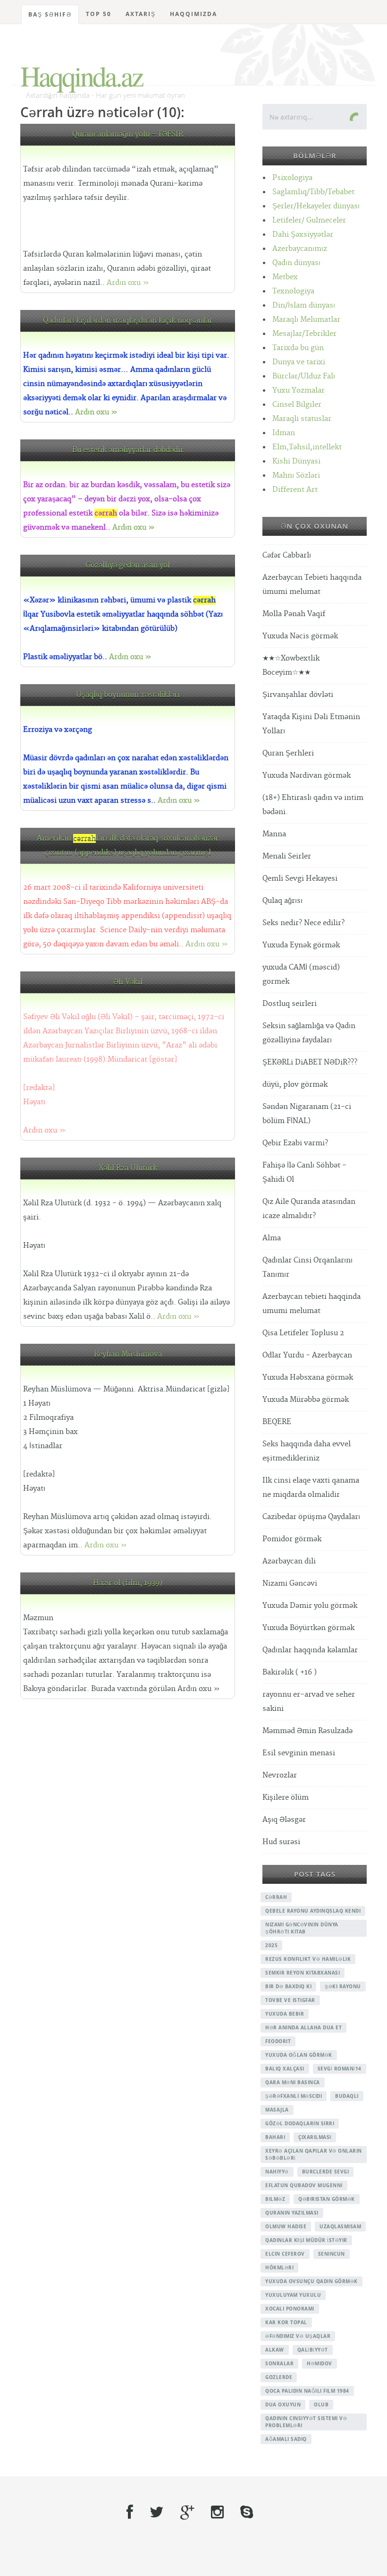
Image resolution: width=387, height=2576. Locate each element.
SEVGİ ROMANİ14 (340, 2069)
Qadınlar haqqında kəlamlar (310, 1650)
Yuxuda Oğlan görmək (299, 2055)
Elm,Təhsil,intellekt (307, 447)
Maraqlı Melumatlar (306, 320)
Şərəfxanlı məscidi (294, 2096)
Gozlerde (279, 2377)
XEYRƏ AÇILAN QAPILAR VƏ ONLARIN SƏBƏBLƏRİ (314, 2154)
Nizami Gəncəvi (290, 1584)
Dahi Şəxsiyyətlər (303, 235)
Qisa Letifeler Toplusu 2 (303, 1333)
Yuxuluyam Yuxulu (293, 2295)
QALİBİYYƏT (313, 2350)
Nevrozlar (280, 1775)
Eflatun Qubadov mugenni (304, 2185)
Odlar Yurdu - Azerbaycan (307, 1355)
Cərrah (276, 1897)
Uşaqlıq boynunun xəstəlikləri (128, 695)
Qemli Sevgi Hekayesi (300, 879)
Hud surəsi (281, 1842)
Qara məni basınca (293, 2082)
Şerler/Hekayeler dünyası (316, 206)
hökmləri (279, 2267)
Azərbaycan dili (289, 1561)
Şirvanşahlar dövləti (298, 695)
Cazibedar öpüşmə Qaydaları (311, 1517)
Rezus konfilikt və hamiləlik (308, 1959)
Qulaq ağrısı (282, 901)
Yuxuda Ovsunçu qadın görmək (311, 2281)
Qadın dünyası (296, 263)
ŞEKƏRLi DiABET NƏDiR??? (310, 1062)
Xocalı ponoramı (290, 2309)
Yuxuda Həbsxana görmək (308, 1378)
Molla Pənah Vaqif (294, 614)
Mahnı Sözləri (296, 476)
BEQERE (277, 1422)
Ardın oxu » (128, 283)
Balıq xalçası (285, 2069)
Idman (284, 433)
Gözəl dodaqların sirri (300, 2123)
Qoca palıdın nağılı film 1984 (307, 2391)
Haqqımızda (193, 14)
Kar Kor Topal (286, 2322)
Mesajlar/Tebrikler (304, 334)
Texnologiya (293, 291)
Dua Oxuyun (283, 2404)
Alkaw (275, 2350)
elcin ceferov (285, 2254)
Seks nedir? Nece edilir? (303, 923)
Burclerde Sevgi (326, 2172)
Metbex (285, 277)
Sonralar (279, 2363)
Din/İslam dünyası (304, 305)
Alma (272, 1238)
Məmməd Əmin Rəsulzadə (307, 1731)
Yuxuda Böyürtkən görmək (308, 1628)
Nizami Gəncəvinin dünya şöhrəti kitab (302, 1928)
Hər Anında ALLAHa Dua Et (303, 2027)
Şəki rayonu (343, 1986)
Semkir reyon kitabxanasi (303, 1973)
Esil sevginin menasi (299, 1753)
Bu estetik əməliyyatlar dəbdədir (128, 450)
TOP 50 (99, 14)
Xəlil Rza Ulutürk (128, 1168)
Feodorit (278, 2041)
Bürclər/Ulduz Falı (304, 376)
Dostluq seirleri (290, 1004)
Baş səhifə (50, 14)
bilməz (275, 2199)
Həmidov (320, 2363)
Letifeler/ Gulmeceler (309, 220)
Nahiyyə (277, 2172)
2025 (271, 1945)
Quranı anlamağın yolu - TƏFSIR (128, 134)
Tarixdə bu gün (298, 348)
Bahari (275, 2137)
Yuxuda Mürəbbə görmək (306, 1400)
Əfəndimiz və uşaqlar (298, 2336)
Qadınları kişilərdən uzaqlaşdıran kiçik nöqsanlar (128, 321)
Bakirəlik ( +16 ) (290, 1672)
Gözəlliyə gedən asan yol (128, 565)
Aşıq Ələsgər (284, 1820)
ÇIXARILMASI (315, 2137)
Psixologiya (292, 178)
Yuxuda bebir (285, 2014)
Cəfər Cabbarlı (287, 555)
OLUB (321, 2404)
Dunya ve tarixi (299, 362)
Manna (274, 834)
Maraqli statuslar (302, 419)
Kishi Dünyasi (296, 461)
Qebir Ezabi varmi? (295, 1143)
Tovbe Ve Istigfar (290, 2000)
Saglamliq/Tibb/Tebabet (313, 192)
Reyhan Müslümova (128, 1354)
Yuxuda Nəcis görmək (300, 636)
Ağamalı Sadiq (286, 2439)
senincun (332, 2254)
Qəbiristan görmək (327, 2199)
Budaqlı (347, 2096)
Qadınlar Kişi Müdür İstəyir (306, 2240)
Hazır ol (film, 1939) (128, 1583)
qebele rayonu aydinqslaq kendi (313, 1911)
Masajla (277, 2110)
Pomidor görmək (292, 1539)
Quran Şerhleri (288, 753)
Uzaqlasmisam (340, 2226)
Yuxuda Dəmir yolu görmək (310, 1606)
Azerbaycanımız (300, 249)
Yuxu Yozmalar (299, 391)
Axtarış (141, 14)
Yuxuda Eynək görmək (301, 945)
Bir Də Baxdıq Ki (288, 1986)
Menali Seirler (287, 856)
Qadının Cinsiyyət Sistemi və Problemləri (306, 2422)
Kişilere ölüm (286, 1798)
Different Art (295, 490)
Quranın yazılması (292, 2213)
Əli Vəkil (128, 982)
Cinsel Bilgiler (297, 405)
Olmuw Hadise (286, 2226)
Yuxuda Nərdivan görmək (307, 776)
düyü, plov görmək (295, 1085)
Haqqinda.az (81, 76)
